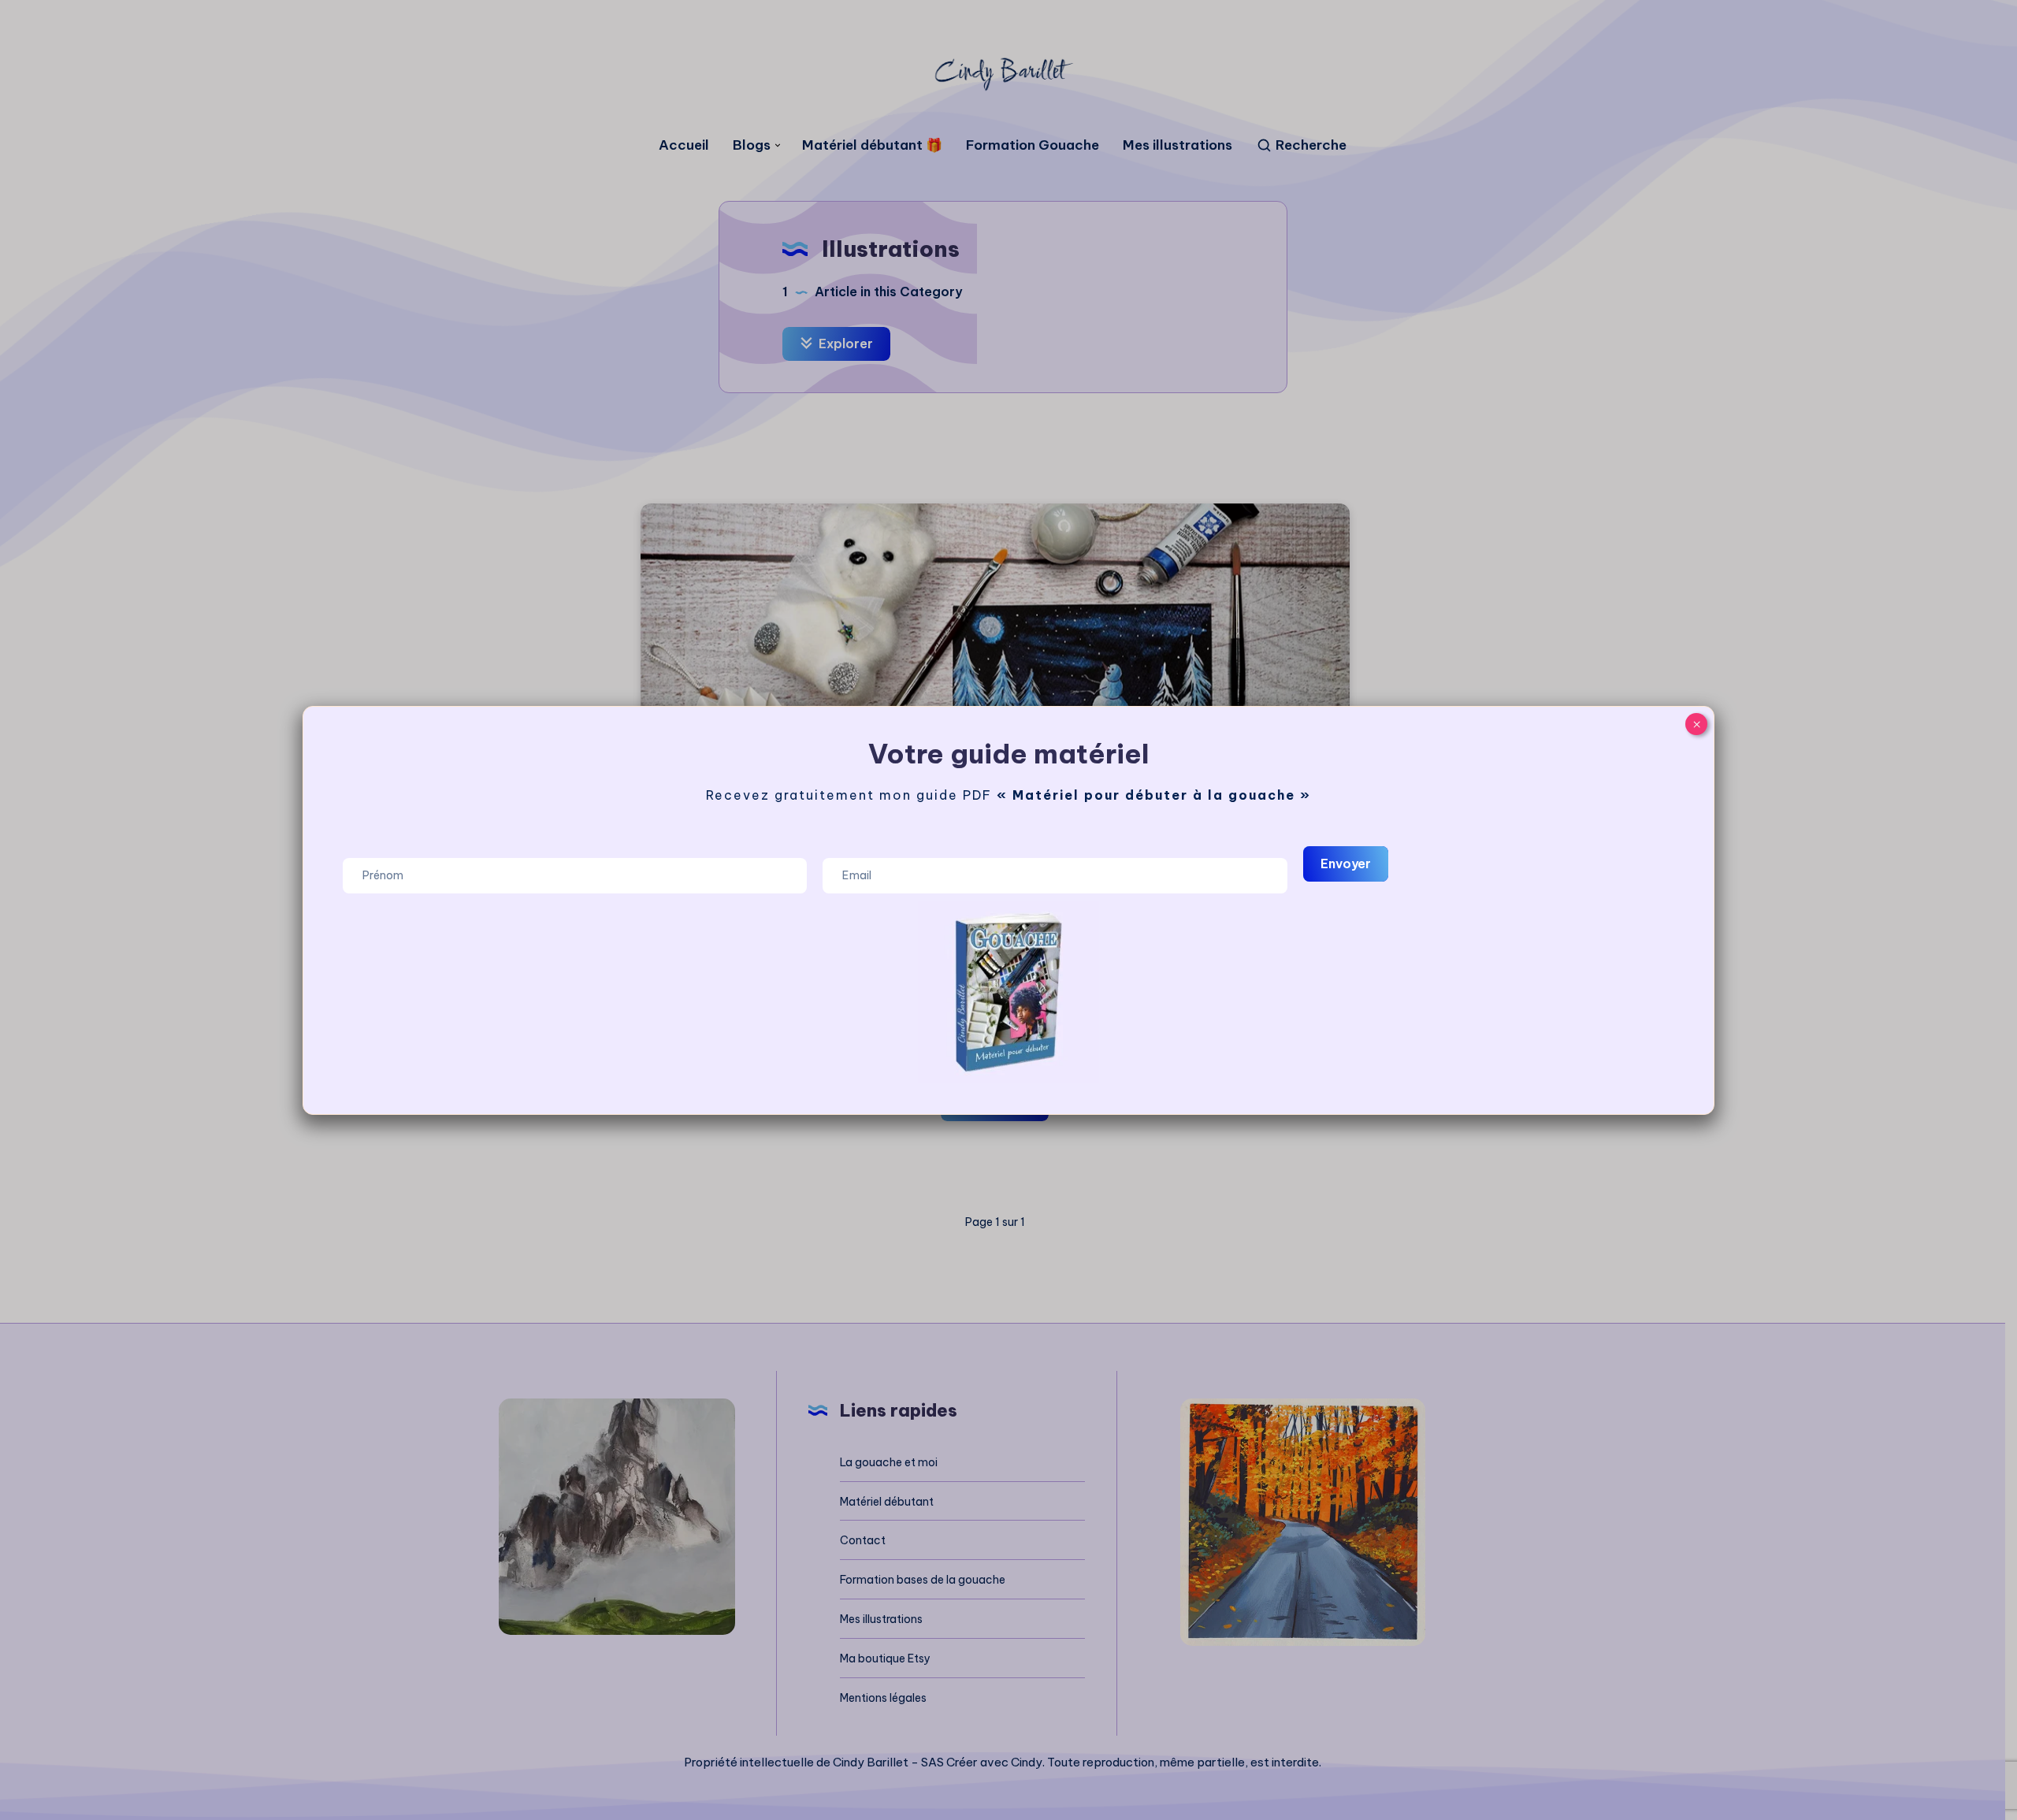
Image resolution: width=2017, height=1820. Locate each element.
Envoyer (1346, 864)
